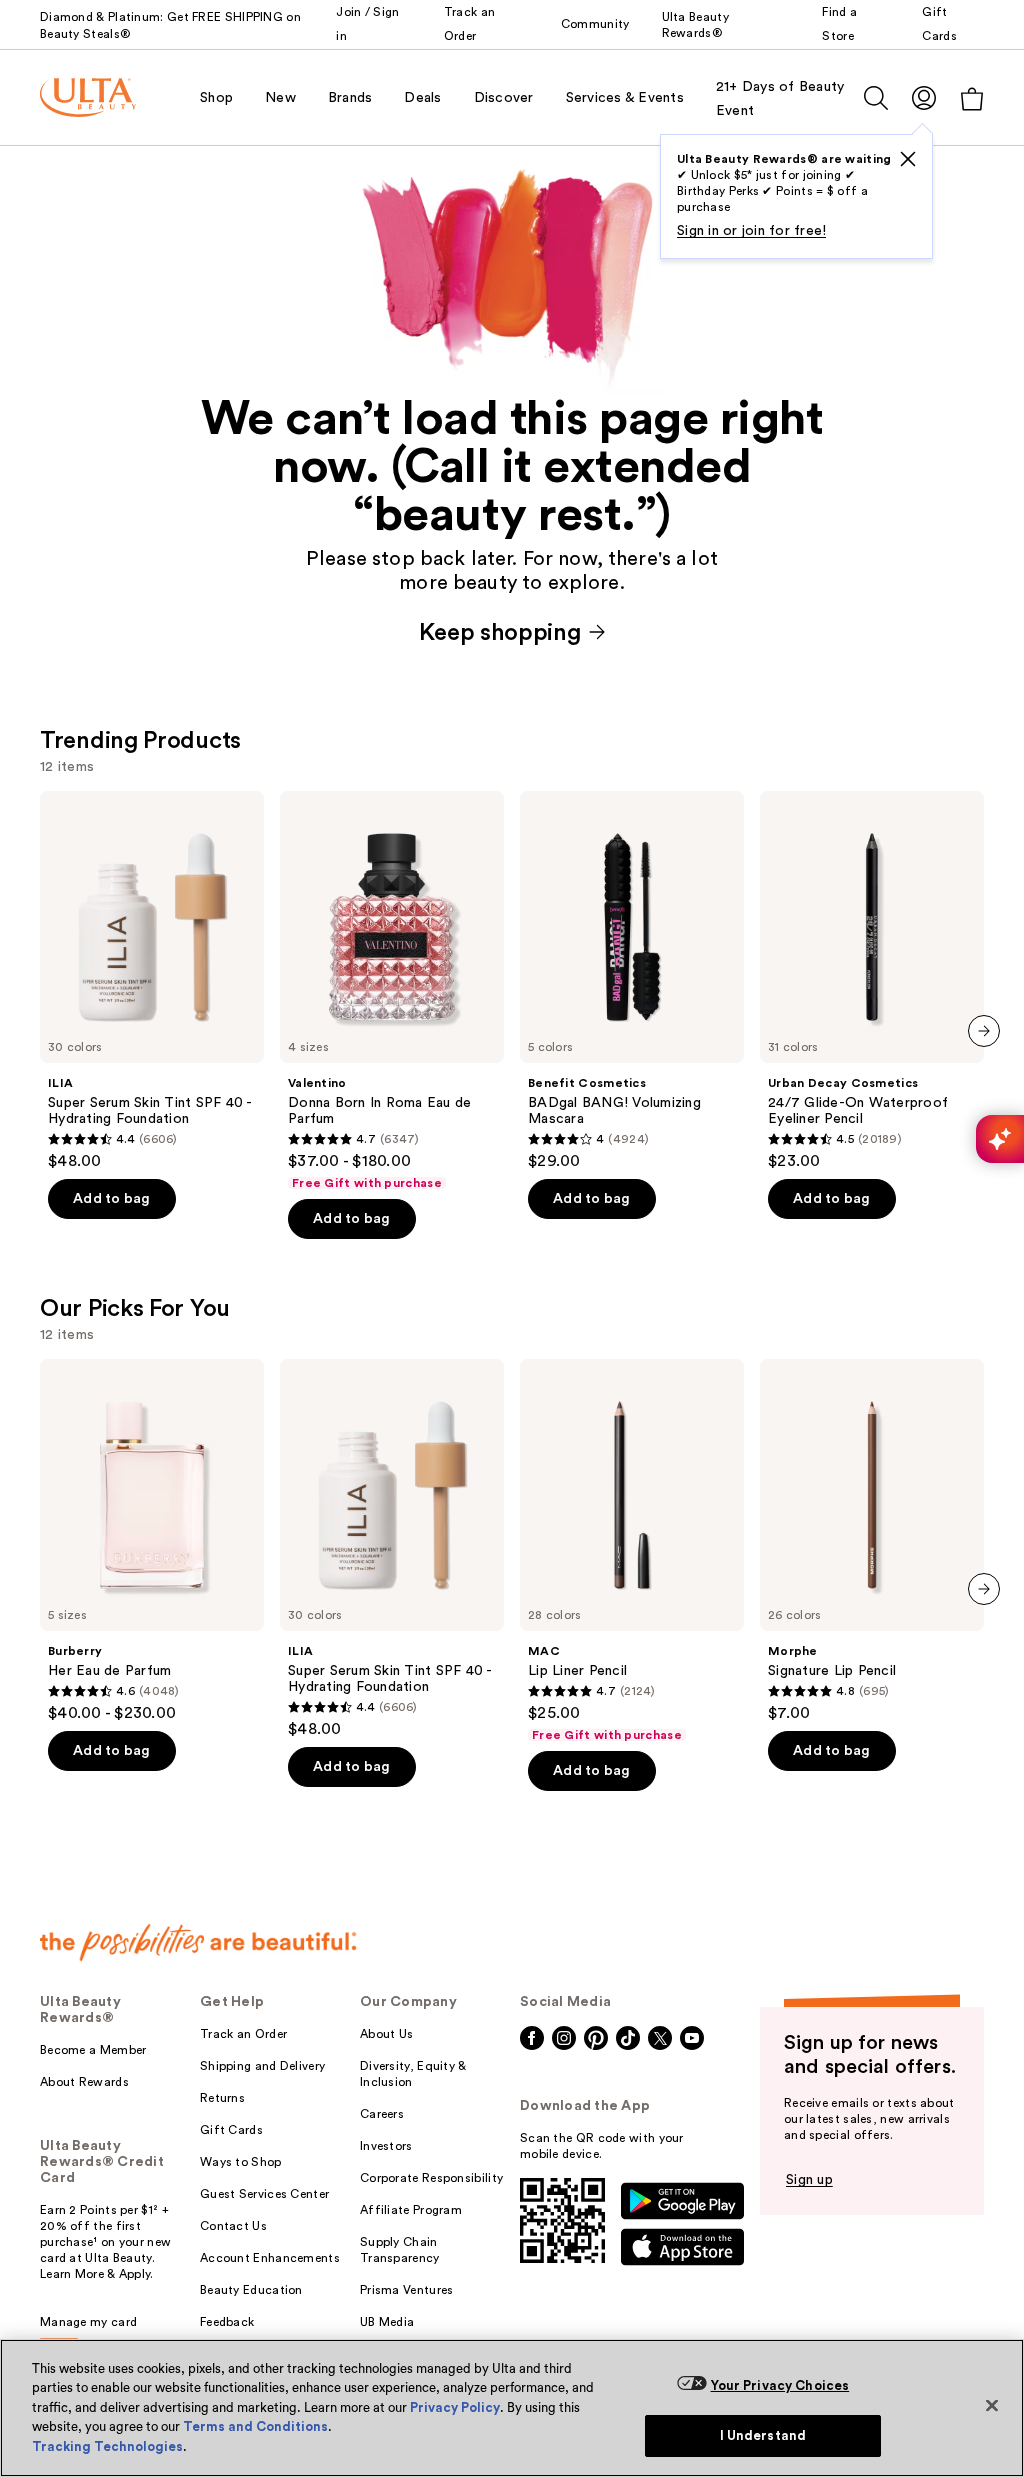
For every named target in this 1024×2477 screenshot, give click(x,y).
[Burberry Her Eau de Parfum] (152, 1541)
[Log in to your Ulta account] (924, 97)
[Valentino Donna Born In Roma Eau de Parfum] (392, 991)
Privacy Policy (455, 2407)
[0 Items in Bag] (972, 98)
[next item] (984, 1031)
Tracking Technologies (107, 2446)
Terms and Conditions (255, 2426)
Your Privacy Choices (780, 2385)
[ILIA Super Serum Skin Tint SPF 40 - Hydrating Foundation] (152, 981)
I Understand (763, 2435)
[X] (908, 159)
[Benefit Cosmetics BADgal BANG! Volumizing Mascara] (632, 981)
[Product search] (876, 98)
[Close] (992, 2405)
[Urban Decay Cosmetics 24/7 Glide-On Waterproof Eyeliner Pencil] (872, 981)
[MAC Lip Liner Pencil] (632, 1551)
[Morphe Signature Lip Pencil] (872, 1541)
